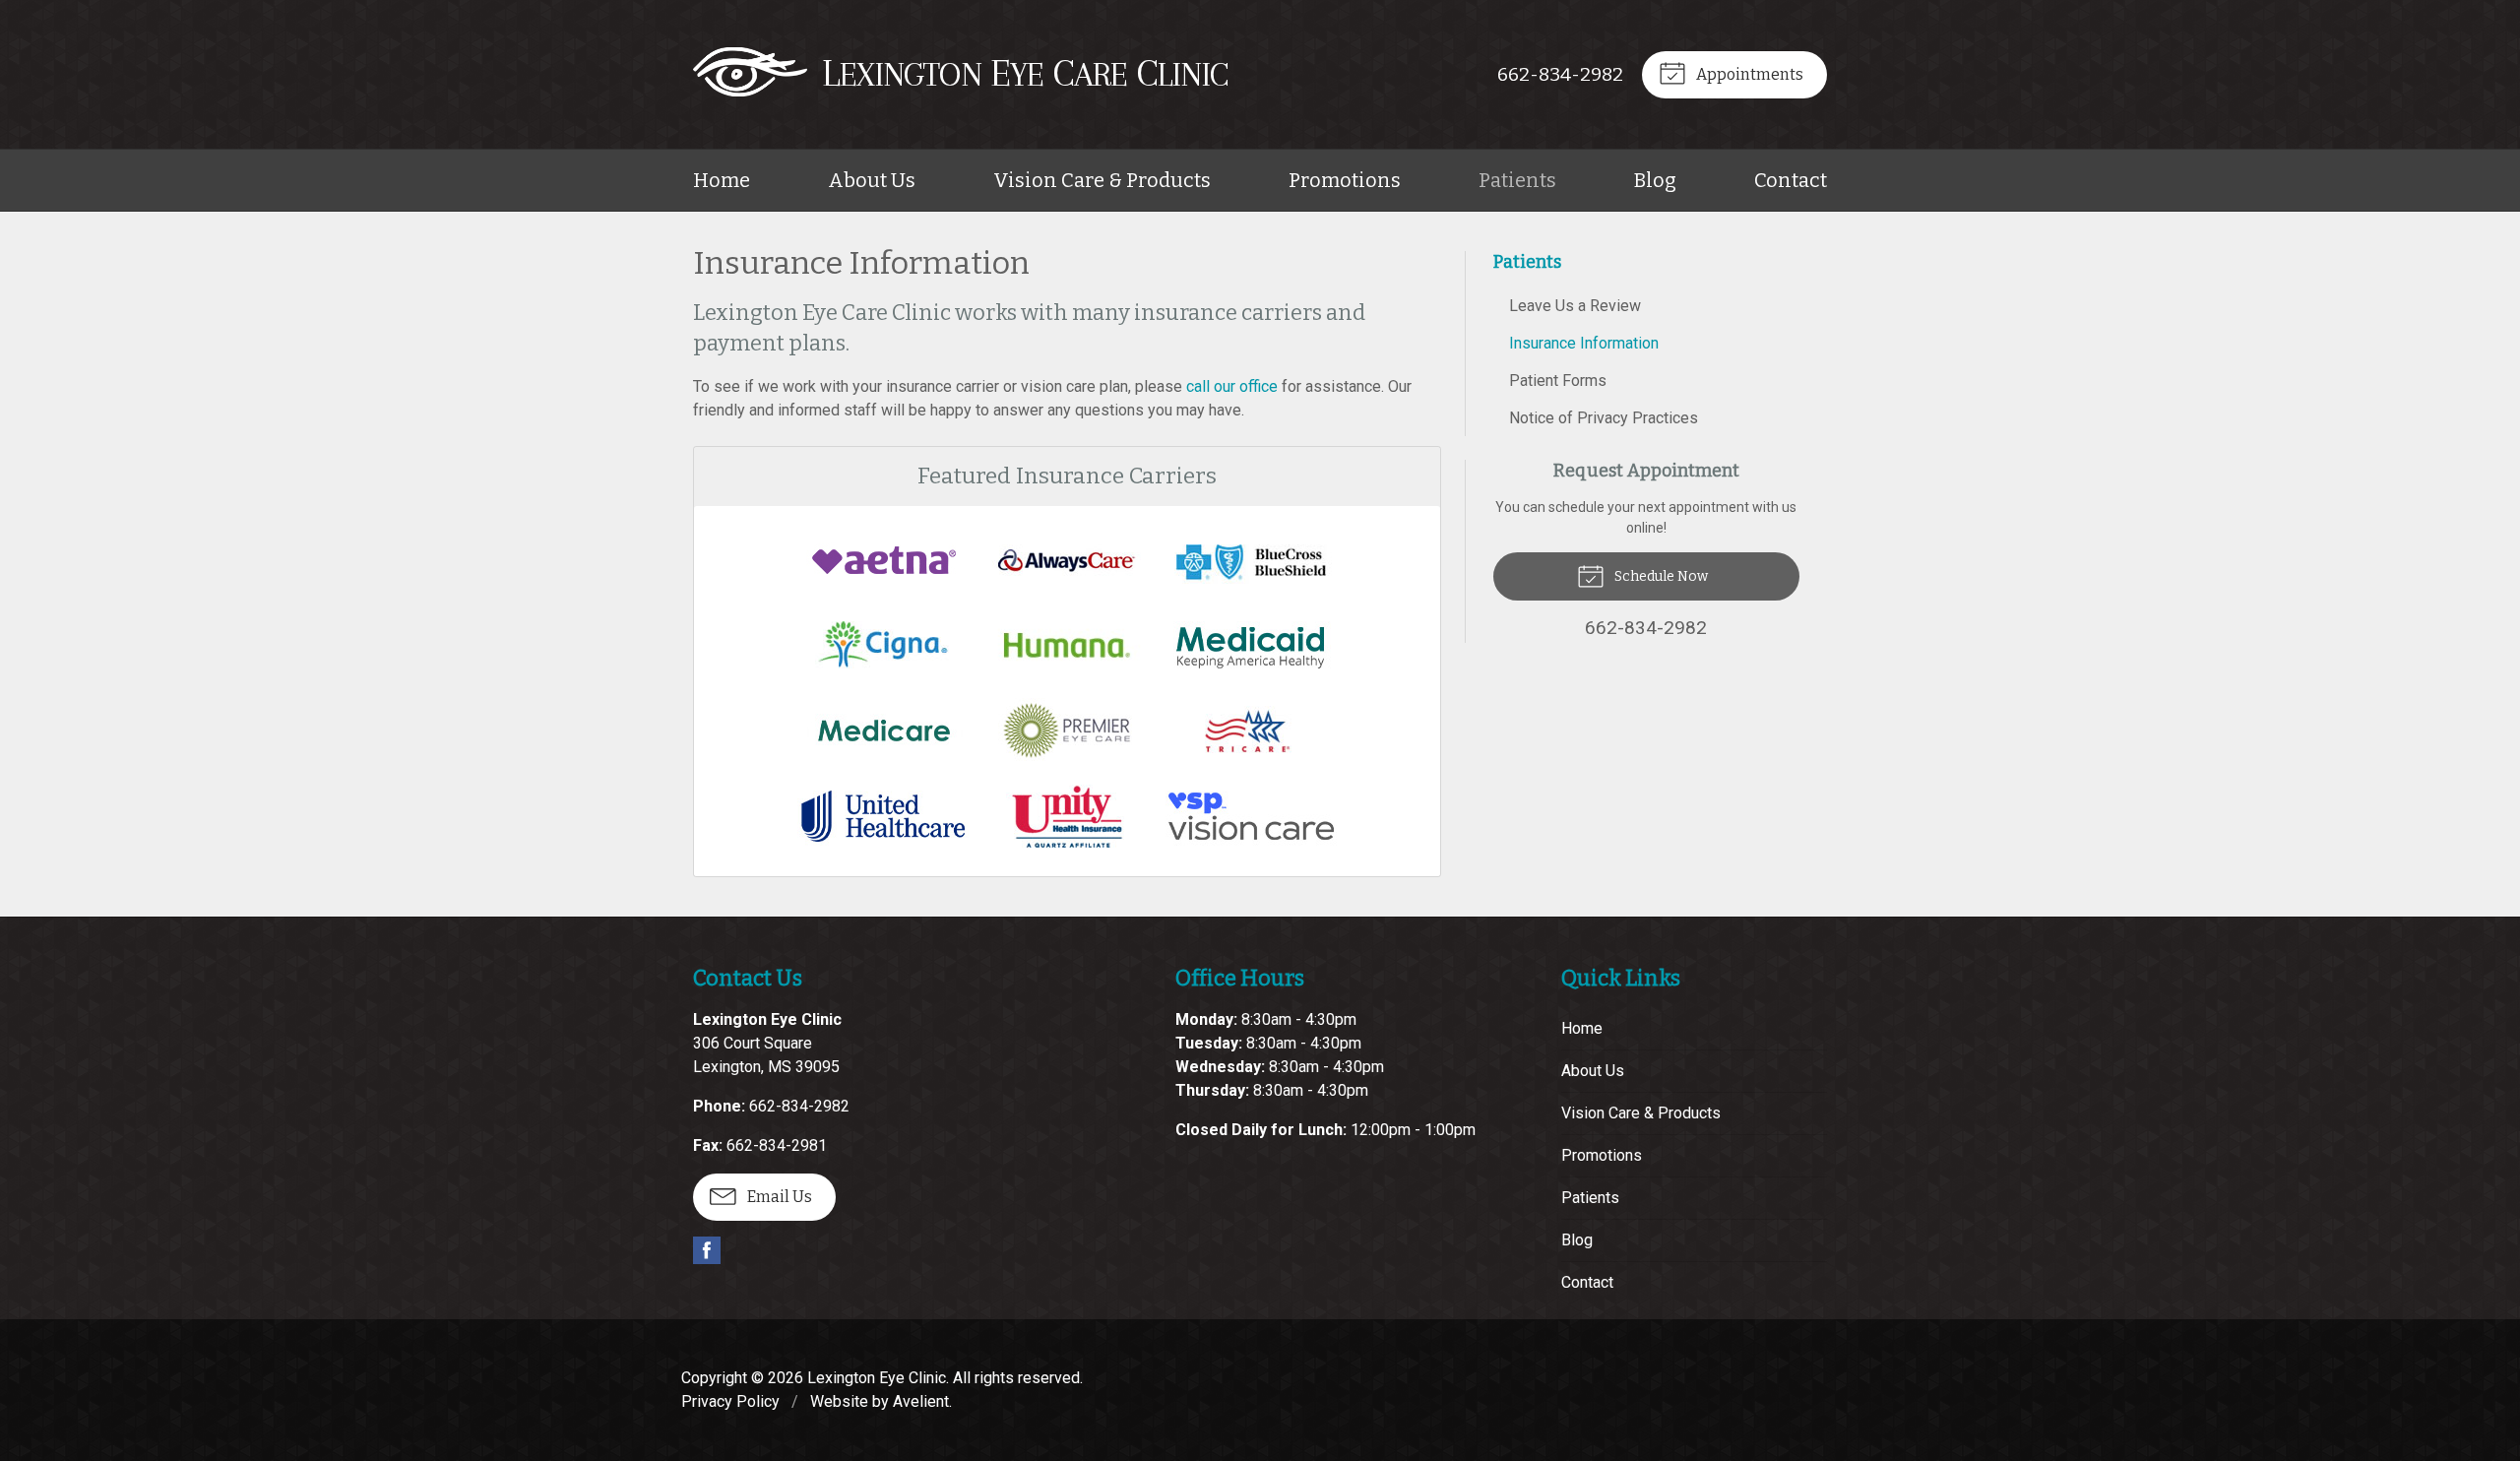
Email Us (778, 1197)
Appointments (1748, 74)
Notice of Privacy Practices (1604, 418)
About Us (872, 180)
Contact (1791, 180)
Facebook (707, 1250)
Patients (1517, 180)
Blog (1655, 180)
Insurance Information (1584, 343)
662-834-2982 (1560, 74)
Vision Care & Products (1102, 180)
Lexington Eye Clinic (877, 1378)
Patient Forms (1558, 381)
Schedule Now (1660, 576)
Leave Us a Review (1575, 306)
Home (722, 180)
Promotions (1345, 180)
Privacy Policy (730, 1401)
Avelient (921, 1401)
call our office (1232, 386)
